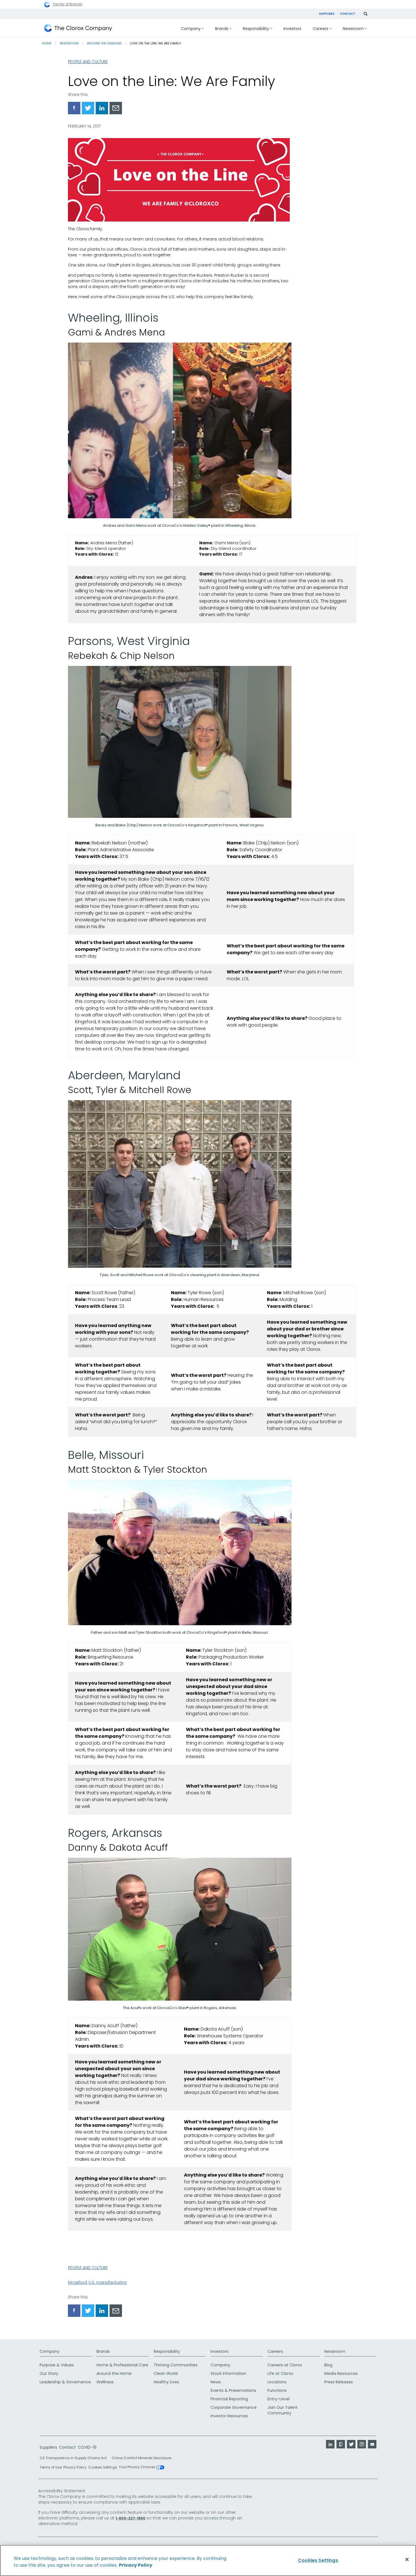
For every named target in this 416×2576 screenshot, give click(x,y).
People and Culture (88, 62)
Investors (219, 2351)
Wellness (105, 2382)
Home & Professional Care (122, 2365)
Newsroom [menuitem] (353, 29)
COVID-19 (87, 2447)
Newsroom (69, 43)
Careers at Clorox (285, 2365)
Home (47, 43)
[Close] (407, 2560)
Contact (348, 14)
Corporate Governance (234, 2407)
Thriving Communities (176, 2365)
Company (50, 2351)
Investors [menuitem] (292, 29)
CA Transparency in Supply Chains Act (75, 2458)
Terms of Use (51, 2467)
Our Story (49, 2373)
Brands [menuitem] (222, 29)
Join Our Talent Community (283, 2410)
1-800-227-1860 (130, 2518)
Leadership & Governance (65, 2382)
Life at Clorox (280, 2373)
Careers (275, 2351)
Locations (277, 2382)
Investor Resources (229, 2416)
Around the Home (114, 2373)
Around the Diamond (104, 43)
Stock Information (228, 2373)
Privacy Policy (75, 2467)
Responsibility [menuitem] (256, 29)
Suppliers (327, 14)
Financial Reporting (229, 2399)
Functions (277, 2390)
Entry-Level (278, 2399)
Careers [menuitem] (320, 29)
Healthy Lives (166, 2382)
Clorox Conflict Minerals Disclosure (141, 2458)
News (216, 2382)
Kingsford (77, 2282)
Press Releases (339, 2382)
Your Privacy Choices (137, 2467)
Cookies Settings (103, 2467)
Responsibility (167, 2351)
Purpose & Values (57, 2365)
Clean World (166, 2373)
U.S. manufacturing (108, 2282)
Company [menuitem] (191, 29)
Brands (103, 2351)
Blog (328, 2365)
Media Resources (341, 2373)
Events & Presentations (233, 2390)
